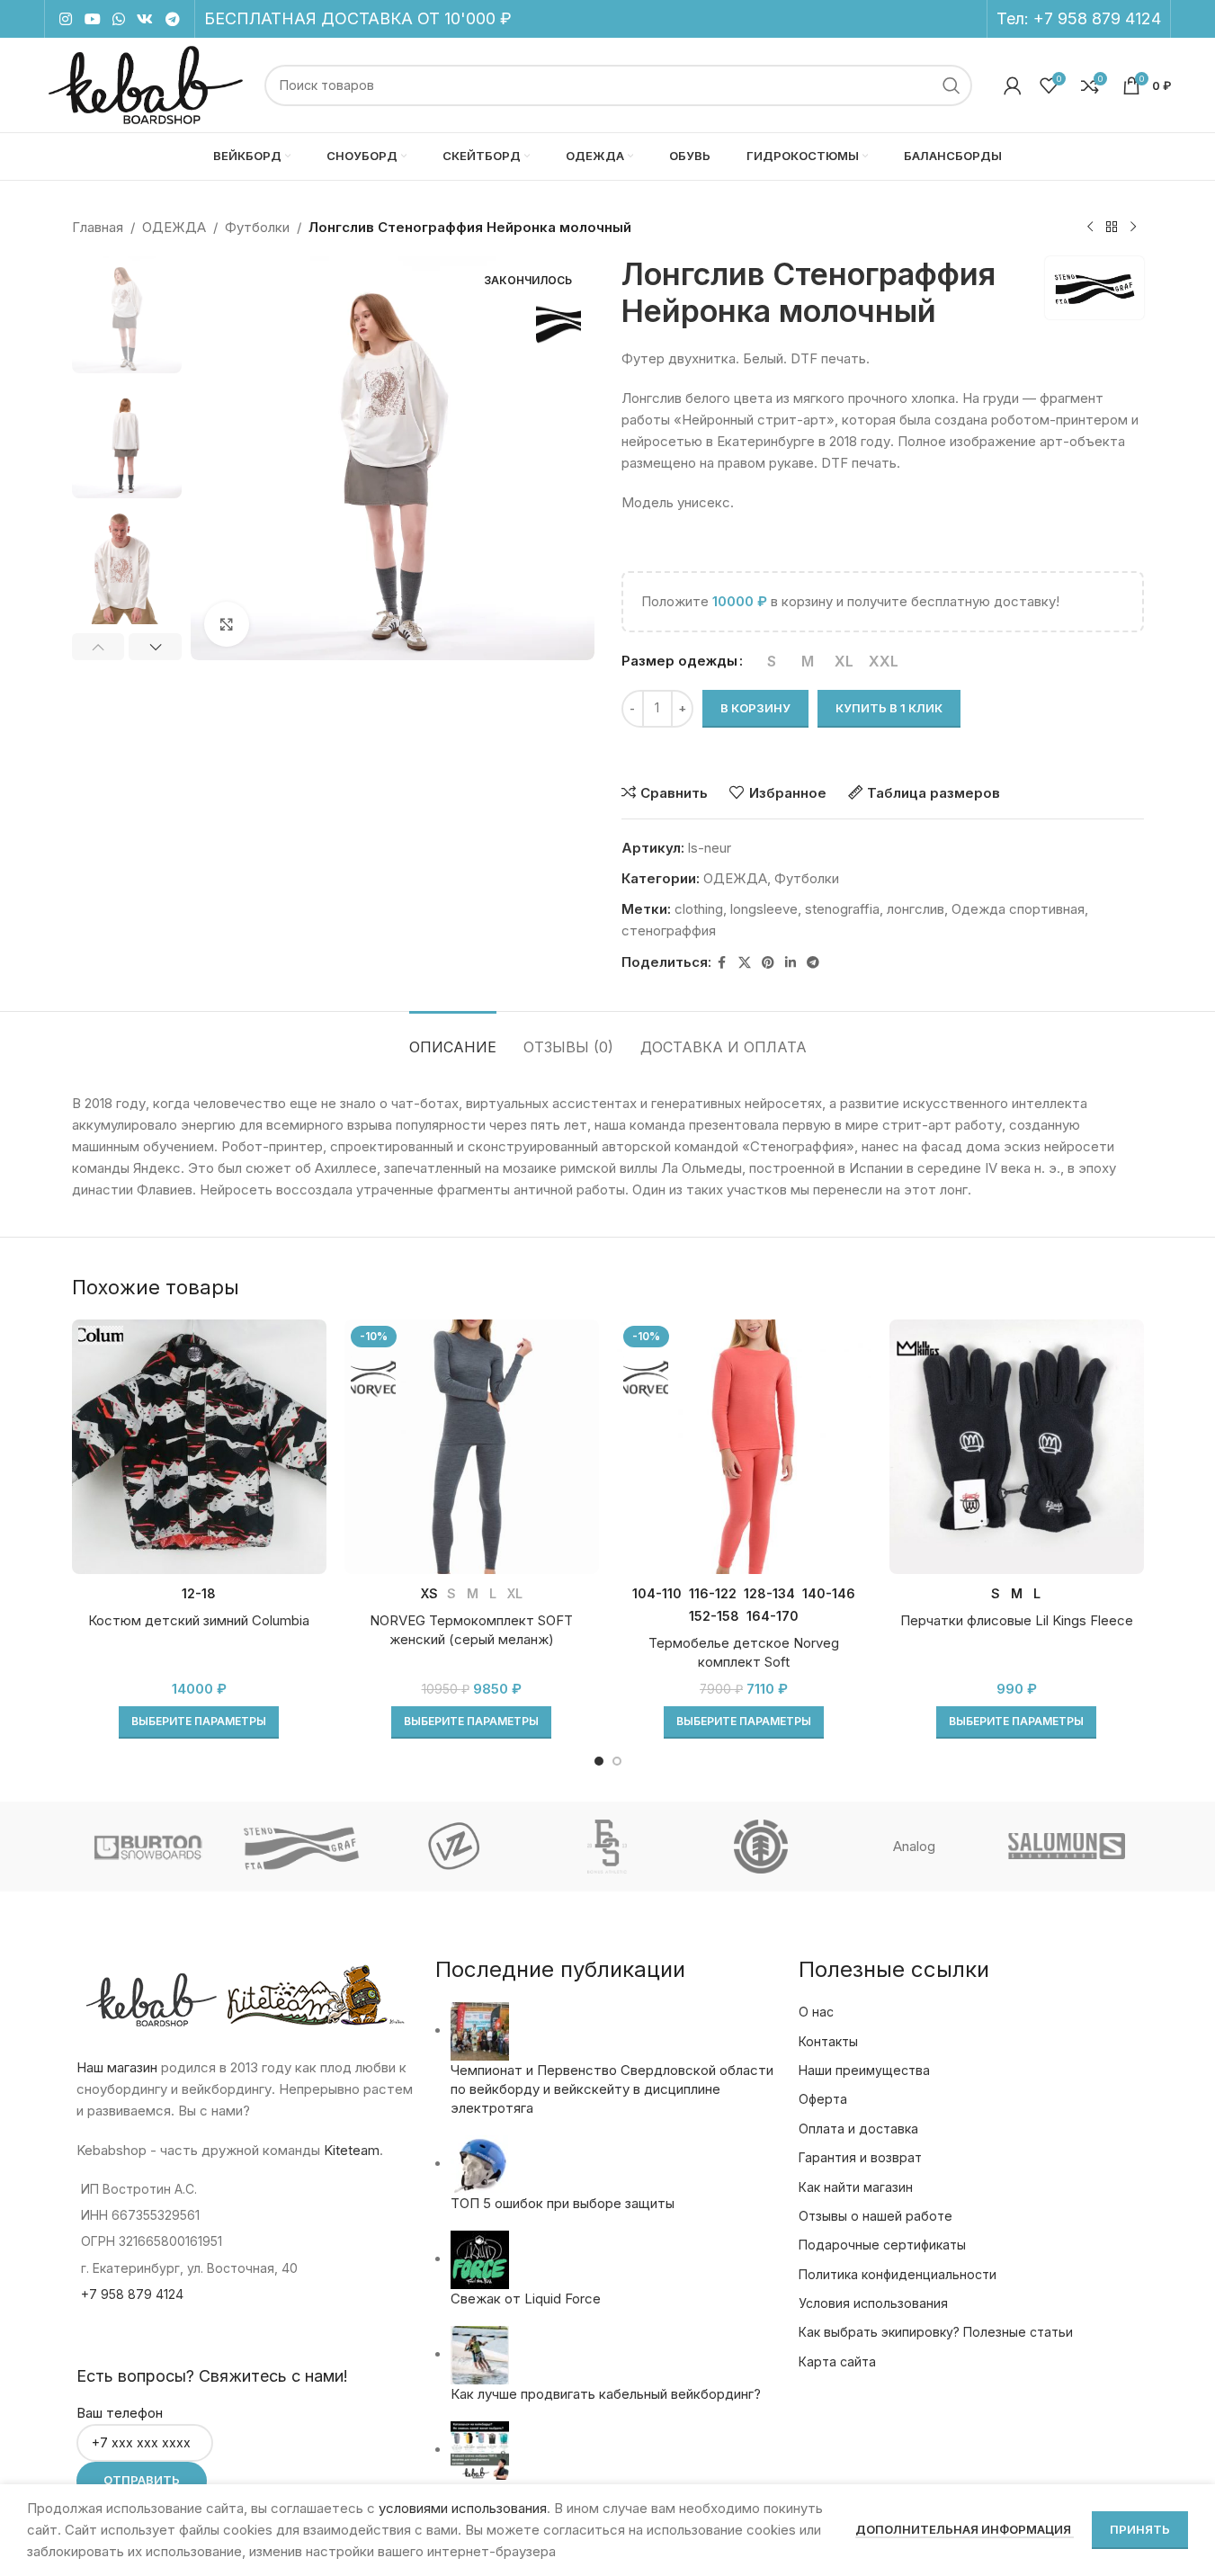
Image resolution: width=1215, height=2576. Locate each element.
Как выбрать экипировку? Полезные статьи (936, 2332)
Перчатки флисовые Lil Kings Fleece (1017, 1620)
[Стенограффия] (301, 1847)
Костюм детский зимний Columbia (199, 1620)
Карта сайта (837, 2361)
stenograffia (842, 909)
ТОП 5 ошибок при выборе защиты (563, 2203)
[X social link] (745, 963)
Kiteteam (352, 2150)
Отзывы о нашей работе (876, 2216)
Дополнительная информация (965, 2529)
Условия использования (873, 2303)
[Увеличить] (227, 624)
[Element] (761, 1847)
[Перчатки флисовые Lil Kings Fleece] (1017, 1447)
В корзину (755, 708)
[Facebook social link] (722, 963)
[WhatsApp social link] (118, 19)
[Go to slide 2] (617, 1761)
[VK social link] (145, 19)
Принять (1140, 2529)
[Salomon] (1067, 1847)
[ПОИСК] (951, 85)
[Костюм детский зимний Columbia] (199, 1447)
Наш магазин (117, 2067)
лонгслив (916, 909)
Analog (914, 1846)
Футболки (257, 227)
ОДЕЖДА (174, 227)
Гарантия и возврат (860, 2157)
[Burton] (147, 1847)
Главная (98, 227)
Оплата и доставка (858, 2129)
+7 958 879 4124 (1097, 18)
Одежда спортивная (1018, 909)
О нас (816, 2012)
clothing (699, 909)
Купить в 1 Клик (889, 708)
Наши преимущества (864, 2070)
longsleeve (764, 909)
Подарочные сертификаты (882, 2245)
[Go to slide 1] (599, 1761)
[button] (98, 647)
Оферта (823, 2099)
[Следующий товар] (1133, 228)
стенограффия (669, 930)
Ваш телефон (120, 2413)
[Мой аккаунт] (1013, 85)
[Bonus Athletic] (607, 1847)
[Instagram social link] (66, 19)
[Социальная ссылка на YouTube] (92, 19)
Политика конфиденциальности (898, 2274)
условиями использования (463, 2508)
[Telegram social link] (172, 19)
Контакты (828, 2041)
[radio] (772, 661)
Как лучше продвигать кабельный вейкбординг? (606, 2394)
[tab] (453, 1038)
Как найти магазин (856, 2187)
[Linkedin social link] (791, 963)
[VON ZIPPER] (454, 1847)
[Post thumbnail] (480, 2030)
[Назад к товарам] (1112, 228)
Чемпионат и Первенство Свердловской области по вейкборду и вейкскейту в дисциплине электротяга (612, 2089)
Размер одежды (679, 661)
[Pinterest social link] (768, 963)
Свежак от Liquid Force (526, 2299)
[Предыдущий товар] (1090, 228)
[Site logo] (145, 84)
